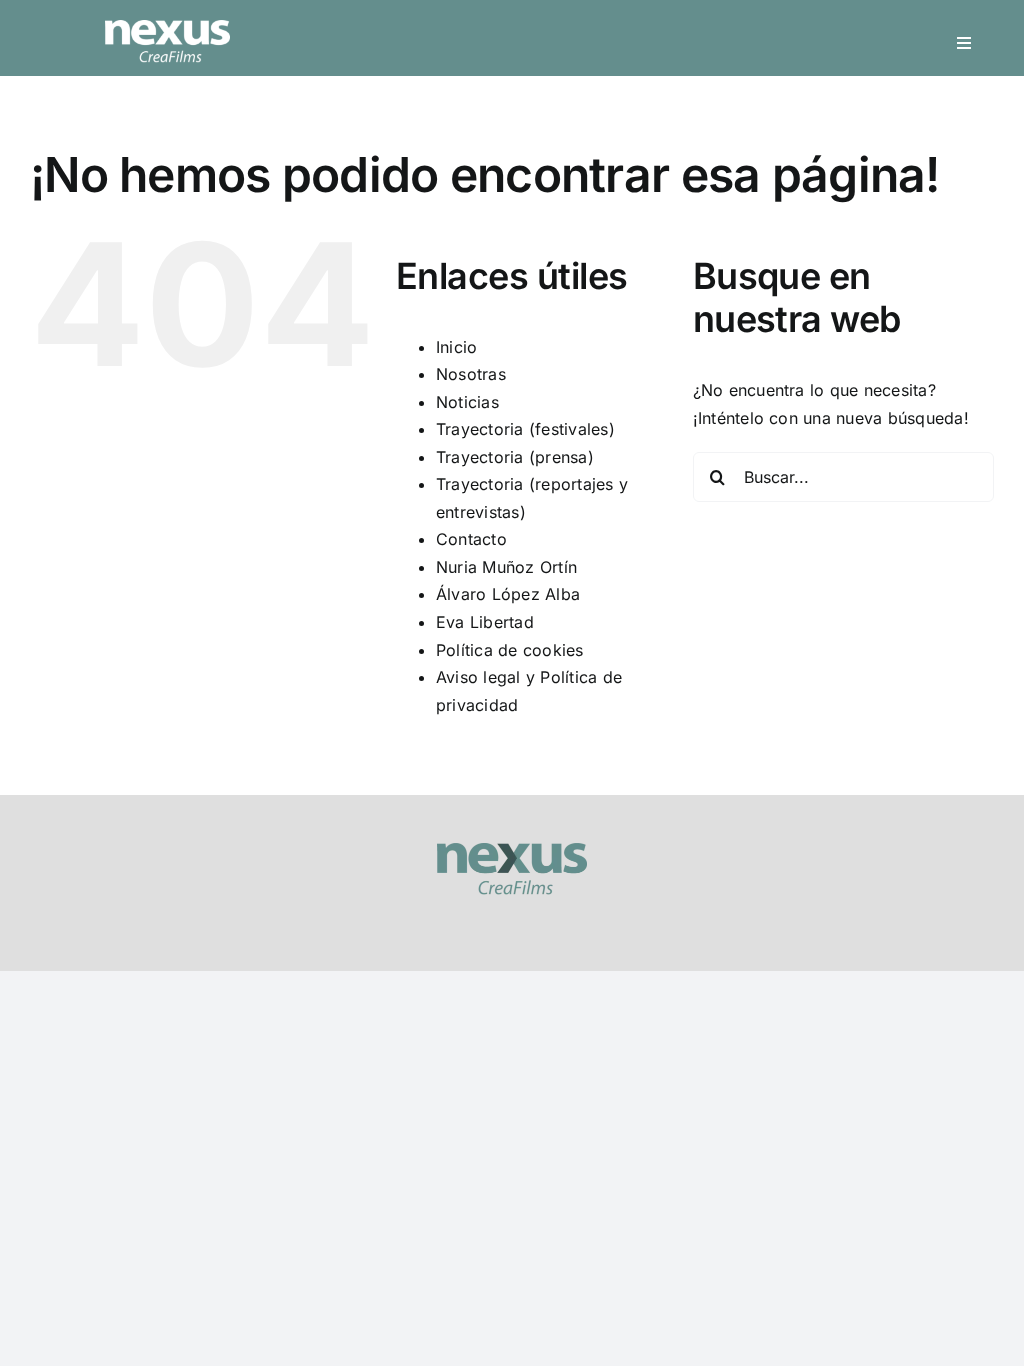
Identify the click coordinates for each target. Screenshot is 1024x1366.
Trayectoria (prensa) (515, 457)
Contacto (471, 539)
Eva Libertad (485, 622)
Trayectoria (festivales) (525, 429)
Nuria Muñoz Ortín (506, 567)
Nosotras (471, 374)
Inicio (456, 347)
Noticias (467, 402)
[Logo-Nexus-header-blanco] (167, 28)
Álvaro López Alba (508, 594)
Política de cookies (510, 650)
